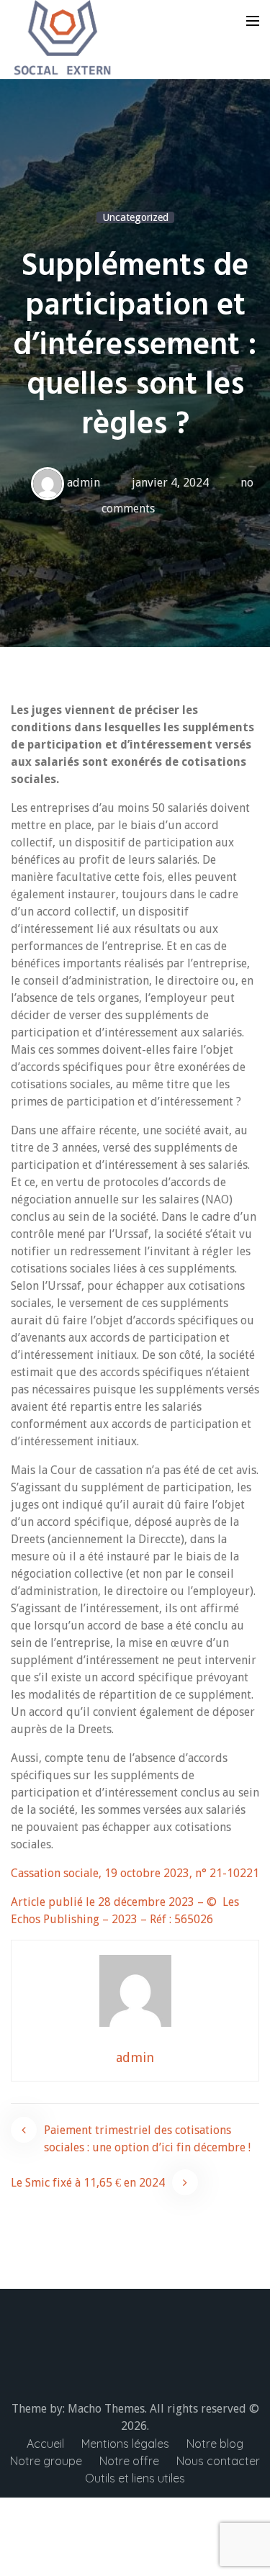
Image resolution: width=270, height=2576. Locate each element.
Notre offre (129, 2461)
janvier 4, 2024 (170, 483)
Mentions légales (125, 2444)
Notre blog (215, 2444)
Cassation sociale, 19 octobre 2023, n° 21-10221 (135, 1873)
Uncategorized (135, 217)
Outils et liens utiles (135, 2478)
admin (84, 483)
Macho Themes (106, 2409)
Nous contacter (218, 2461)
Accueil (45, 2444)
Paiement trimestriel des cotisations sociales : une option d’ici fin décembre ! (147, 2139)
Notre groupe (46, 2461)
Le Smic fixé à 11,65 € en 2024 (88, 2183)
